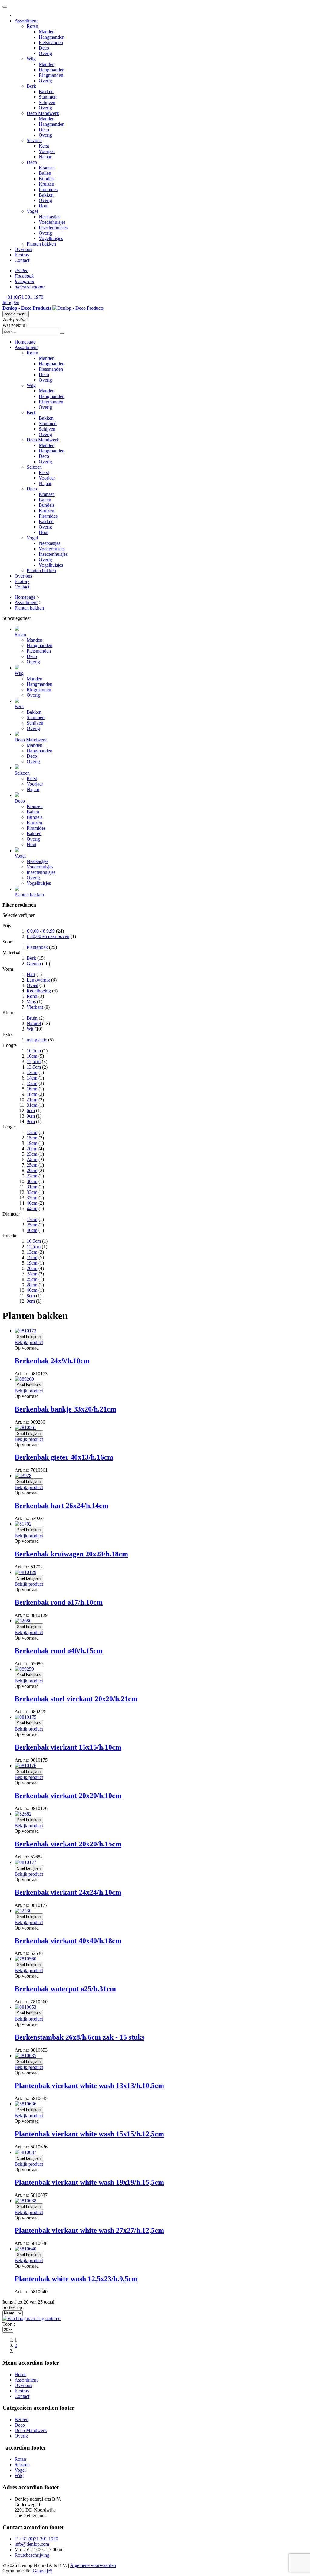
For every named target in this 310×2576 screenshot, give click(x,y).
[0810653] (25, 2007)
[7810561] (25, 1427)
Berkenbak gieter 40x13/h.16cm (64, 1457)
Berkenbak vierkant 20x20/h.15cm (68, 1844)
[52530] (23, 1911)
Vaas (31, 1002)
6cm (31, 1111)
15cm (32, 1083)
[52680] (23, 1621)
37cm (32, 1198)
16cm (32, 1089)
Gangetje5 (43, 2571)
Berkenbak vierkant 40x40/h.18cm (68, 1941)
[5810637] (25, 2152)
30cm (32, 1181)
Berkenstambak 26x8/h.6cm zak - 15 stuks (79, 2037)
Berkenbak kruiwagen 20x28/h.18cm (71, 1554)
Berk (31, 958)
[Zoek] (62, 333)
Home (20, 2374)
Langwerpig (38, 980)
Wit (30, 1029)
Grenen (34, 964)
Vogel (20, 2470)
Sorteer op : (13, 2307)
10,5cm (34, 1051)
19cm (32, 1143)
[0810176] (25, 1765)
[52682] (23, 1814)
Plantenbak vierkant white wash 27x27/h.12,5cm (89, 2230)
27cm (32, 1176)
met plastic (37, 1040)
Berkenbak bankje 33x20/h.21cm (65, 1409)
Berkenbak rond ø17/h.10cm (59, 1602)
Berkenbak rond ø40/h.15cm (59, 1651)
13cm (32, 1072)
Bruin (32, 1018)
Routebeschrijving (32, 2555)
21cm (32, 1100)
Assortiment (26, 2380)
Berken (21, 2420)
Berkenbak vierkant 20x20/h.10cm (68, 1796)
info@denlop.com (32, 2544)
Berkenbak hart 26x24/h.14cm (61, 1506)
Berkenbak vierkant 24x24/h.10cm (68, 1892)
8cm (31, 1296)
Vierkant (35, 1007)
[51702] (23, 1524)
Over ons (23, 2385)
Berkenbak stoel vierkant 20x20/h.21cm (76, 1699)
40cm (32, 1203)
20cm (32, 1149)
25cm (32, 1165)
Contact (22, 2396)
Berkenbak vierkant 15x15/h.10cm (68, 1747)
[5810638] (25, 2201)
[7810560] (25, 1959)
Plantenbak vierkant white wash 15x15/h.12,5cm (89, 2134)
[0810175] (25, 1717)
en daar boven (48, 936)
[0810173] (25, 1331)
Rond (32, 996)
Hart (31, 974)
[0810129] (25, 1572)
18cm (32, 1094)
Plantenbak (37, 947)
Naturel (34, 1023)
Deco (20, 2425)
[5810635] (25, 2055)
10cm (32, 1056)
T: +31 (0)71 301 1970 (36, 2539)
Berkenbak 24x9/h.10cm (52, 1361)
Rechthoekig (39, 991)
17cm (32, 1219)
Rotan (20, 2459)
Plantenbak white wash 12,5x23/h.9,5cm (76, 2279)
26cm (32, 1170)
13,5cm (34, 1067)
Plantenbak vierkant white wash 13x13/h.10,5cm (89, 2086)
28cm (32, 1285)
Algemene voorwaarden (93, 2565)
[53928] (23, 1475)
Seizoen (22, 2465)
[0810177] (25, 1862)
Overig (21, 2436)
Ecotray (22, 2391)
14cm (32, 1078)
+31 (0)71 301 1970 (24, 297)
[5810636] (25, 2104)
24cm (32, 1159)
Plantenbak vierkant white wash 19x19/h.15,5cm (89, 2182)
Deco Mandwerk (31, 2430)
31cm (32, 1105)
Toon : (9, 2324)
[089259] (24, 1669)
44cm (32, 1208)
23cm (32, 1154)
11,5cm (34, 1062)
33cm (32, 1192)
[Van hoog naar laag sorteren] (31, 2319)
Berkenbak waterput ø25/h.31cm (65, 1989)
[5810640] (25, 2249)
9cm (31, 1116)
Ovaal (32, 985)
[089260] (24, 1379)
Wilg (19, 2475)
